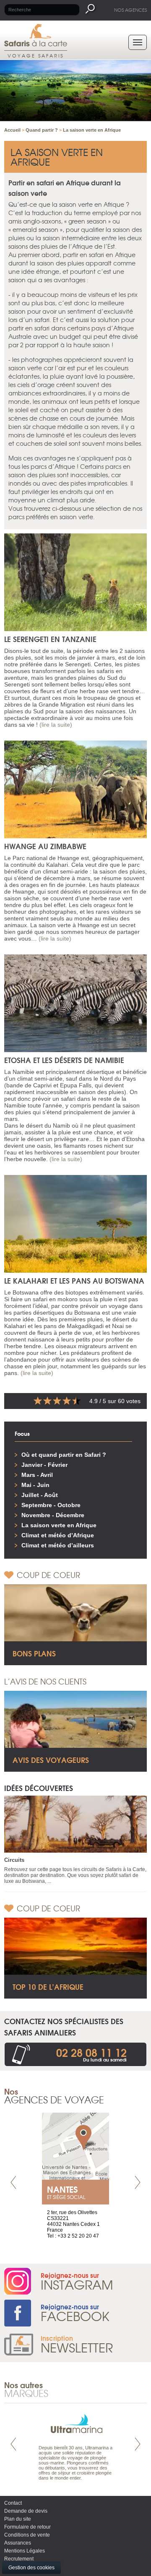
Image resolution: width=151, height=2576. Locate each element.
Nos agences (130, 10)
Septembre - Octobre (51, 1505)
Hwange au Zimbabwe (45, 846)
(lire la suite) (56, 725)
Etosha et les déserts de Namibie (64, 1060)
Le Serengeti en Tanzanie (50, 639)
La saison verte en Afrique (59, 1525)
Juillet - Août (40, 1495)
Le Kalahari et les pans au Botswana (74, 1280)
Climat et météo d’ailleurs (58, 1545)
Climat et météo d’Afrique (58, 1535)
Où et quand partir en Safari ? (64, 1455)
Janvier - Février (44, 1465)
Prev (13, 2182)
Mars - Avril (37, 1475)
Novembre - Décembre (53, 1515)
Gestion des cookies (31, 2568)
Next (138, 2182)
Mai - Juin (35, 1485)
